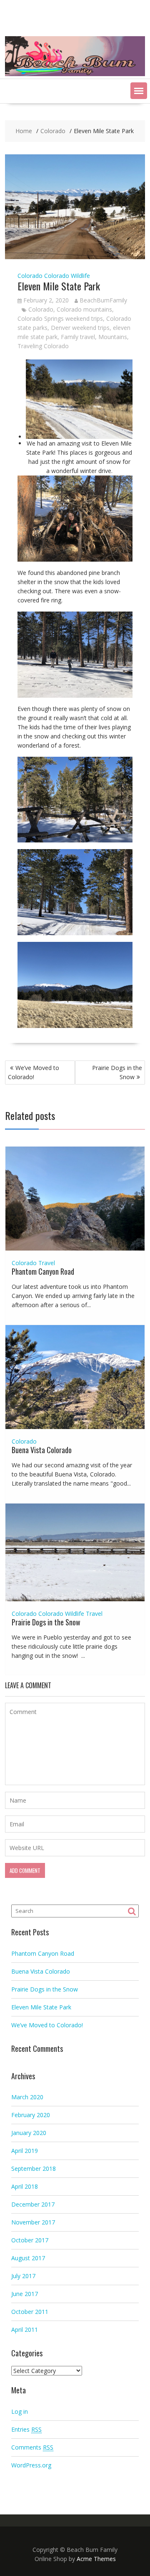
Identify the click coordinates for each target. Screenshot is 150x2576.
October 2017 (30, 2240)
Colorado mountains (84, 309)
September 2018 (34, 2169)
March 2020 (27, 2097)
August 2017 (28, 2258)
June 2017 (25, 2294)
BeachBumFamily (103, 300)
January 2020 (29, 2133)
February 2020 (31, 2115)
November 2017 (33, 2222)
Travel (47, 1263)
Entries (26, 2429)
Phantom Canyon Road (43, 1271)
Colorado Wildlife (67, 276)
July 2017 (23, 2276)
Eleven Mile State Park (41, 2007)
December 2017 (33, 2204)
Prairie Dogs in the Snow (117, 1072)
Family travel (78, 337)
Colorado (30, 276)
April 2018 (25, 2186)
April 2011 (25, 2330)
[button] (139, 91)
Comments (32, 2447)
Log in (20, 2411)
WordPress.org (31, 2465)
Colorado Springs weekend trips (60, 318)
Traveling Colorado (43, 346)
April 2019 (25, 2151)
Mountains (113, 337)
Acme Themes (96, 2559)
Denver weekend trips (80, 328)
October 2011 (30, 2312)
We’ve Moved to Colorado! (34, 1072)
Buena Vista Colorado (42, 1450)
